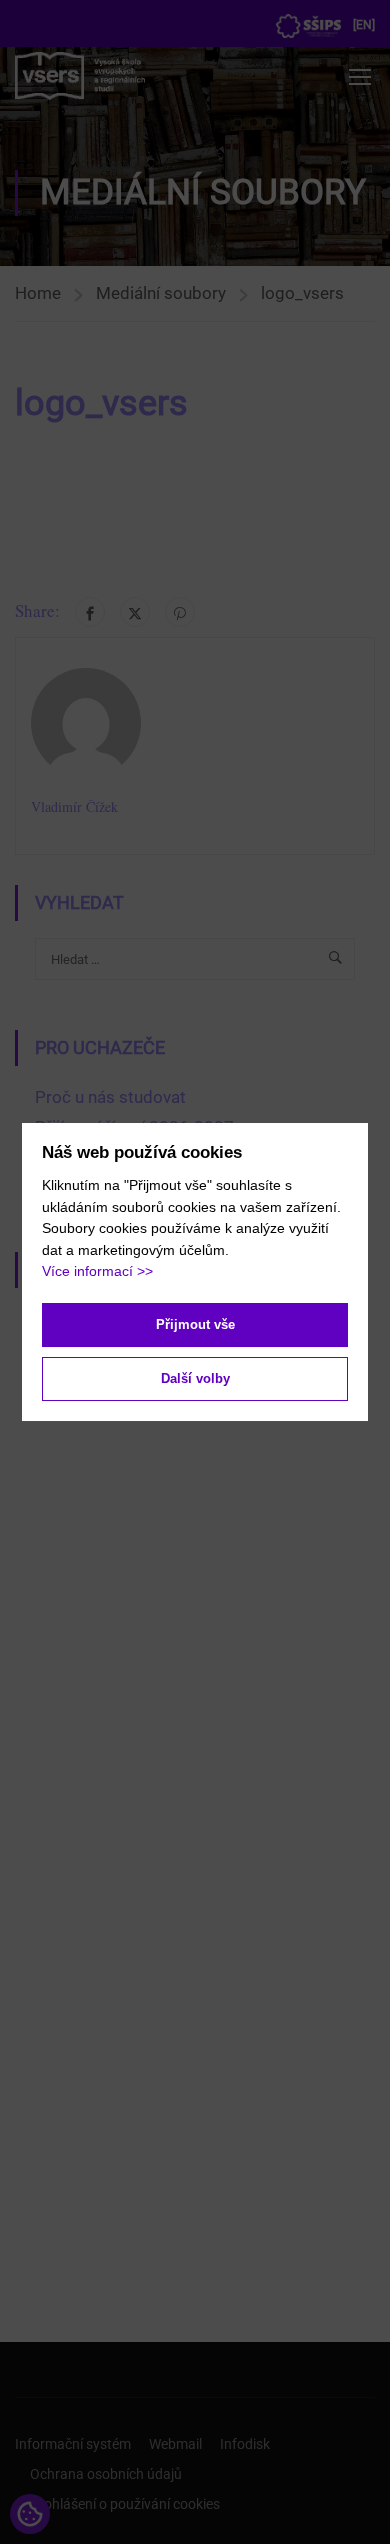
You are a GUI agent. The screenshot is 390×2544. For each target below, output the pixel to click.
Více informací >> (97, 1271)
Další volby (195, 1378)
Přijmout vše (195, 1324)
